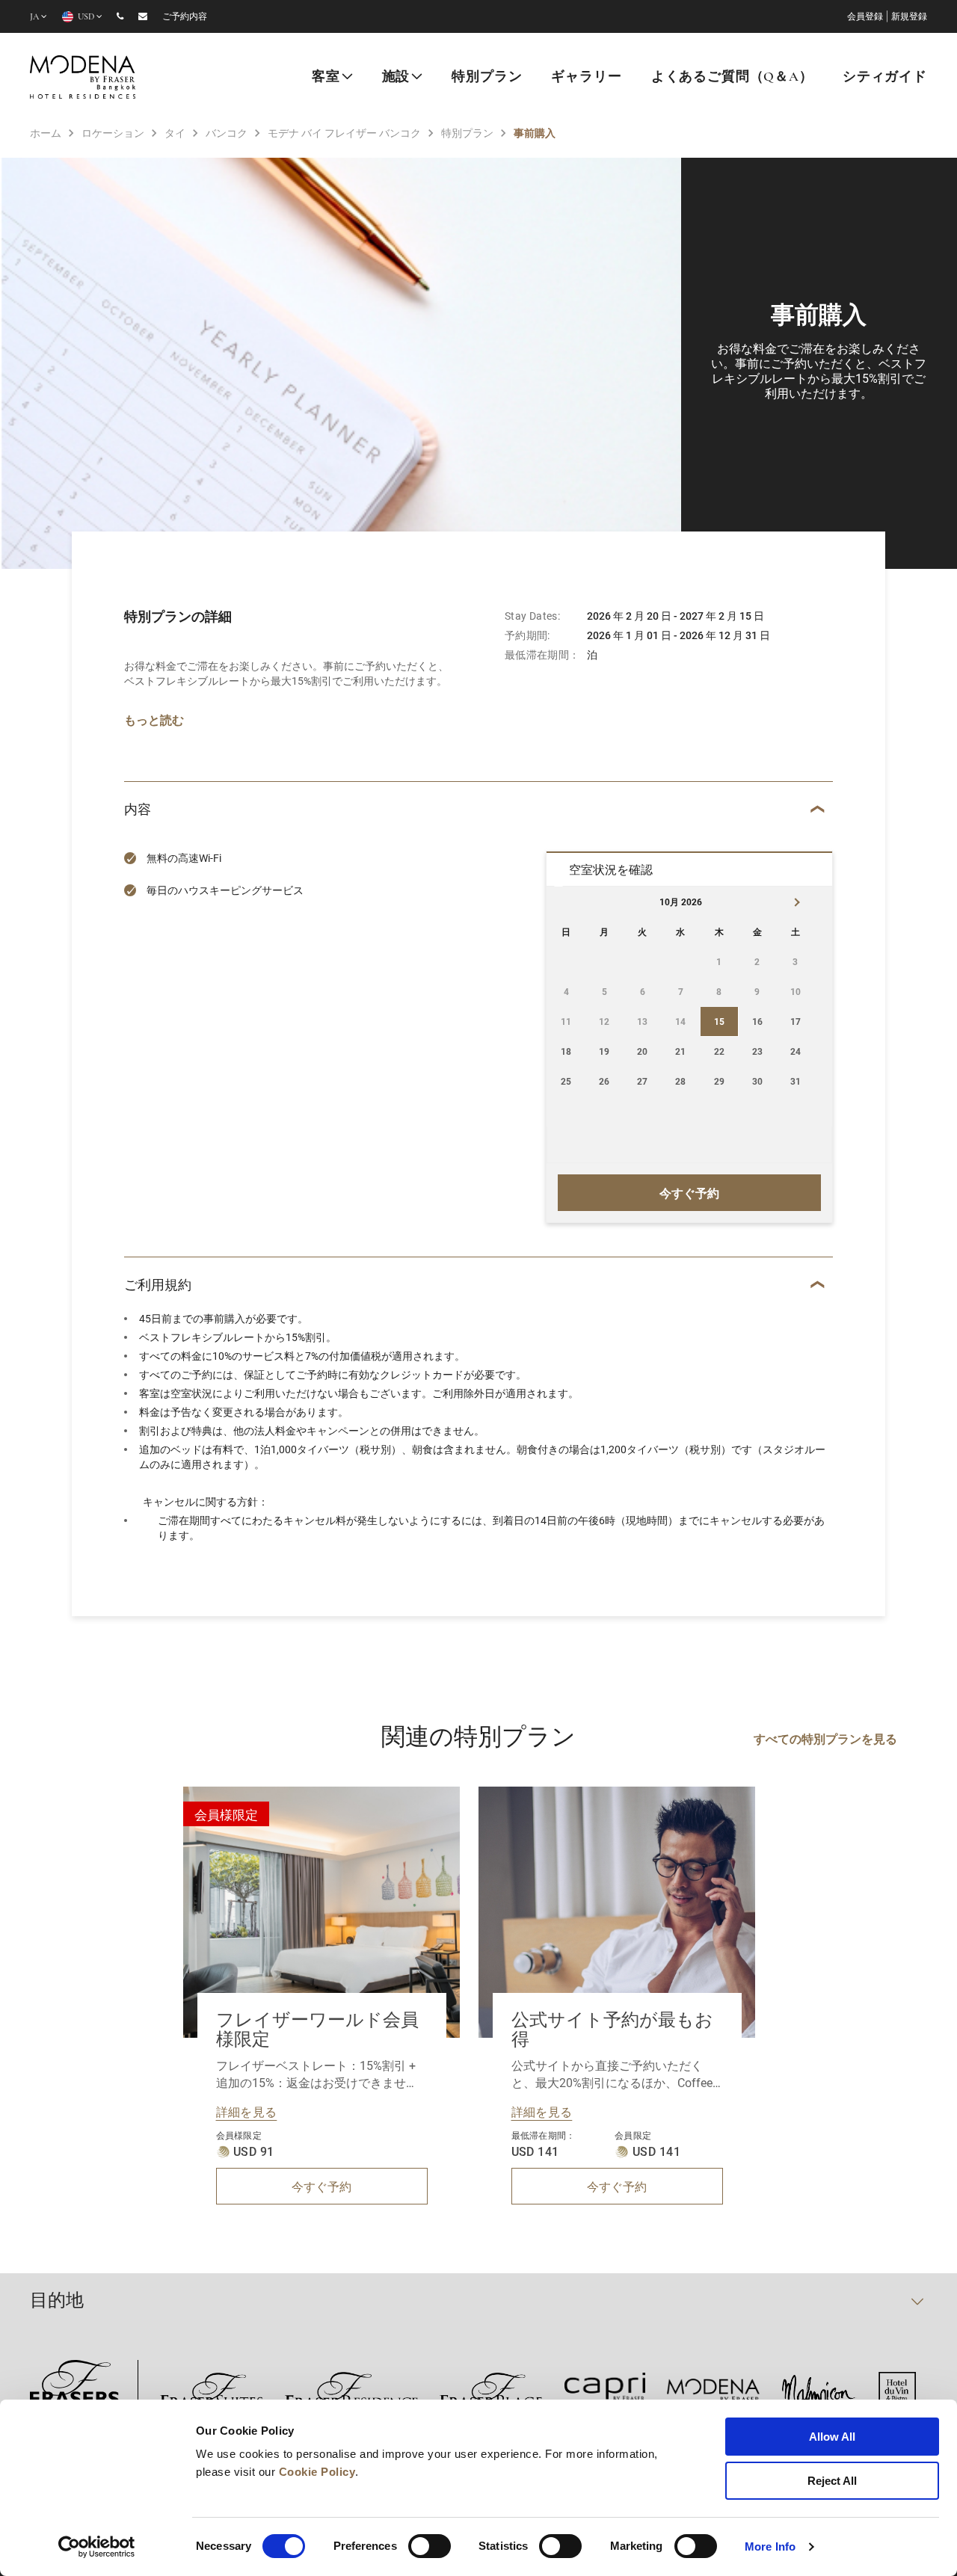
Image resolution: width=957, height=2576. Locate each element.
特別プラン (487, 78)
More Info (770, 2546)
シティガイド (885, 78)
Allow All (832, 2437)
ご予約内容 (185, 17)
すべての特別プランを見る (825, 1738)
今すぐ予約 (321, 2186)
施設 (396, 78)
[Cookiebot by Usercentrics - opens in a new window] (97, 2547)
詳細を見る (247, 2111)
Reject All (832, 2481)
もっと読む (154, 720)
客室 (326, 78)
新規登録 (909, 17)
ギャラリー (586, 78)
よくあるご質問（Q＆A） (732, 78)
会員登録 (865, 17)
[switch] (430, 2546)
